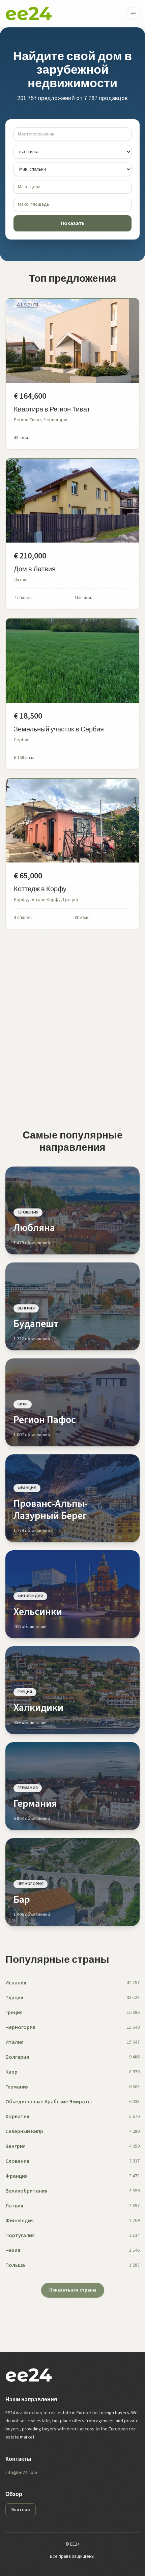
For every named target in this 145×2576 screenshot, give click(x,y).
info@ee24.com (21, 2473)
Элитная (21, 2510)
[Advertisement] (72, 1029)
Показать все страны (73, 2290)
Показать (73, 223)
